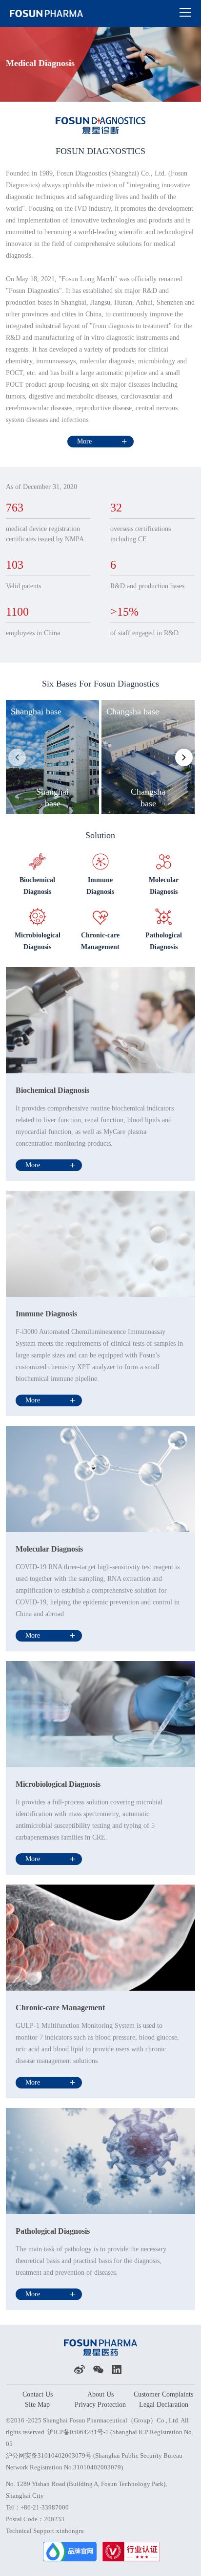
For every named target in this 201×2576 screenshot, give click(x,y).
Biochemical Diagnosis (52, 1090)
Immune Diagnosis (46, 1314)
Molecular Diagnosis (49, 1549)
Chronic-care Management (60, 2008)
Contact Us (38, 2394)
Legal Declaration (164, 2405)
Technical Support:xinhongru (45, 2531)
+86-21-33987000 (45, 2507)
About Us (100, 2394)
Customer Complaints (163, 2394)
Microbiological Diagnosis (58, 1784)
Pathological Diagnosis (53, 2231)
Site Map (37, 2405)
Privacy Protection (100, 2405)
